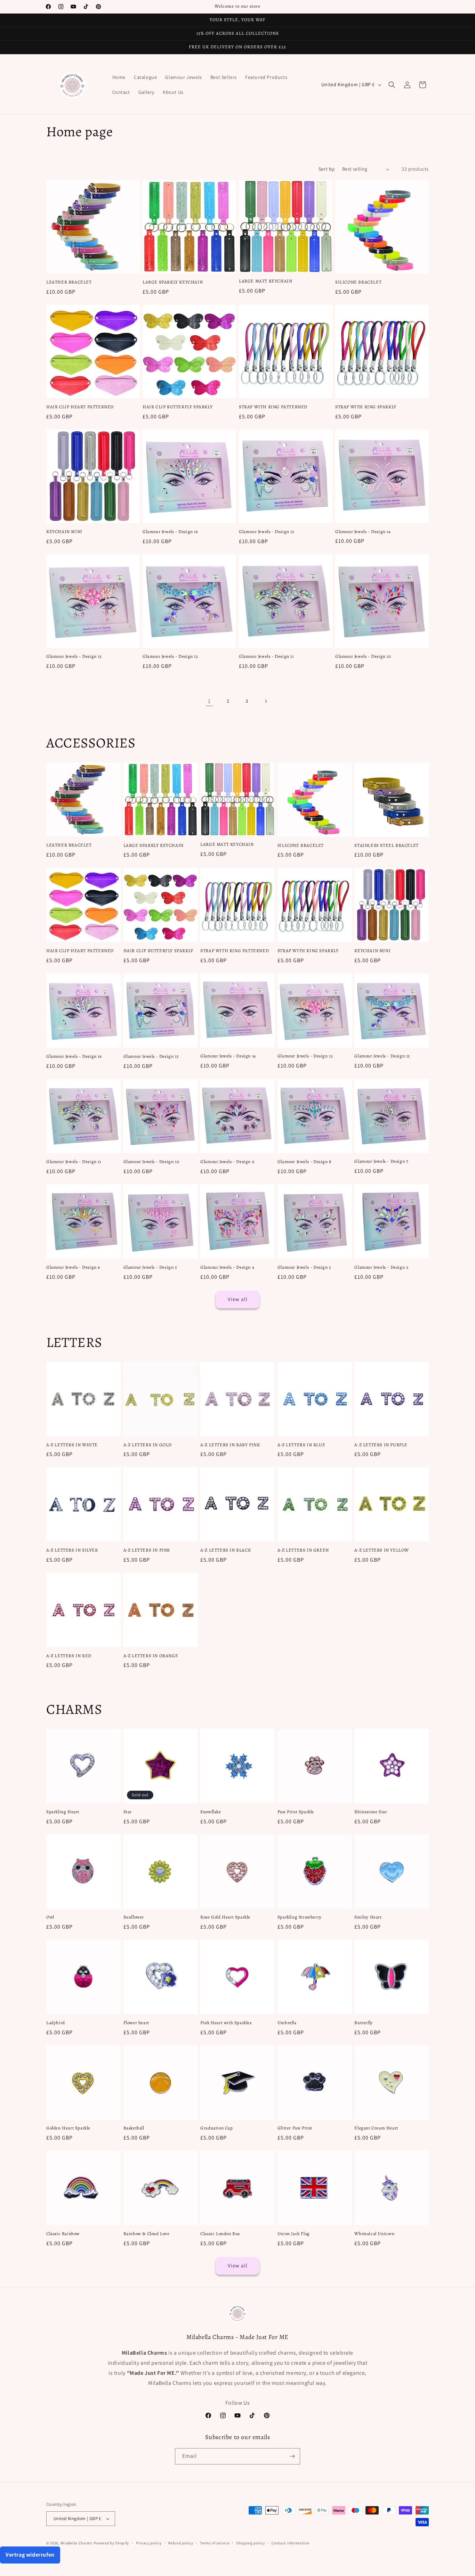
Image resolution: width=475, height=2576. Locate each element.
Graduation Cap (216, 2128)
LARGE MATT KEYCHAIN (265, 281)
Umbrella (287, 2023)
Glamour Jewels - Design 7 (381, 1161)
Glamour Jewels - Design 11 (266, 656)
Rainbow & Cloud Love (147, 2234)
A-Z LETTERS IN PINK (147, 1550)
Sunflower (134, 1917)
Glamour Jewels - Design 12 (170, 656)
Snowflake (211, 1812)
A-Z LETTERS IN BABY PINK (230, 1445)
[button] (392, 85)
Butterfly (363, 2023)
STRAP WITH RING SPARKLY (366, 407)
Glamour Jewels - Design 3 (304, 1267)
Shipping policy (251, 2543)
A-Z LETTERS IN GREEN (303, 1550)
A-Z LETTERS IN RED (69, 1656)
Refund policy (181, 2543)
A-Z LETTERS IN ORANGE (151, 1656)
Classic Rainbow (63, 2234)
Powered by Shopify (111, 2543)
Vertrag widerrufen (30, 2555)
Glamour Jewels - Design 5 (150, 1267)
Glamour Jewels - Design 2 (381, 1267)
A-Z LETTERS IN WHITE (72, 1445)
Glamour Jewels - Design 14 (363, 532)
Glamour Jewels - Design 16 (170, 532)
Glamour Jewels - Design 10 (363, 656)
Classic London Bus (220, 2234)
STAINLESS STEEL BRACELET (386, 845)
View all (238, 1299)
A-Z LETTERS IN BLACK (226, 1550)
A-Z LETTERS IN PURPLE (381, 1445)
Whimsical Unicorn (374, 2234)
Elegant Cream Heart (376, 2128)
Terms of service (215, 2543)
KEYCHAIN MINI (64, 532)
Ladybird (56, 2023)
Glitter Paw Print (295, 2128)
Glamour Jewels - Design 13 (74, 656)
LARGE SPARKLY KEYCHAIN (173, 282)
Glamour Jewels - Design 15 (267, 532)
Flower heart (136, 2023)
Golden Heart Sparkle (68, 2128)
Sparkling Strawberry (300, 1917)
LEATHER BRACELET (69, 282)
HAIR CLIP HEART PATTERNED (80, 407)
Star (128, 1812)
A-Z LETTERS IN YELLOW (382, 1550)
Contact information (290, 2543)
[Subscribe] (292, 2456)
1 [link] (209, 701)
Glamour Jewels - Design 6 (73, 1267)
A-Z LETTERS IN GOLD (148, 1445)
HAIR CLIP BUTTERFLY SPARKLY (178, 407)
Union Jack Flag (294, 2234)
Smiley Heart (368, 1917)
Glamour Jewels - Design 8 (304, 1162)
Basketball (134, 2128)
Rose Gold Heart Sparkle (225, 1917)
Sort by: (327, 169)
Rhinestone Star (371, 1812)
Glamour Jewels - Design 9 (227, 1162)
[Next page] (266, 701)
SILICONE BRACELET (358, 282)
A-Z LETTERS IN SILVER (72, 1550)
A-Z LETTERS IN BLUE (301, 1445)
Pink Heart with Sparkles (226, 2023)
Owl (50, 1917)
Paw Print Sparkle (296, 1812)
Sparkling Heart (63, 1812)
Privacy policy (149, 2543)
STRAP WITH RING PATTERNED (273, 407)
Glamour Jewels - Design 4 (227, 1267)
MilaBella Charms (77, 2543)
